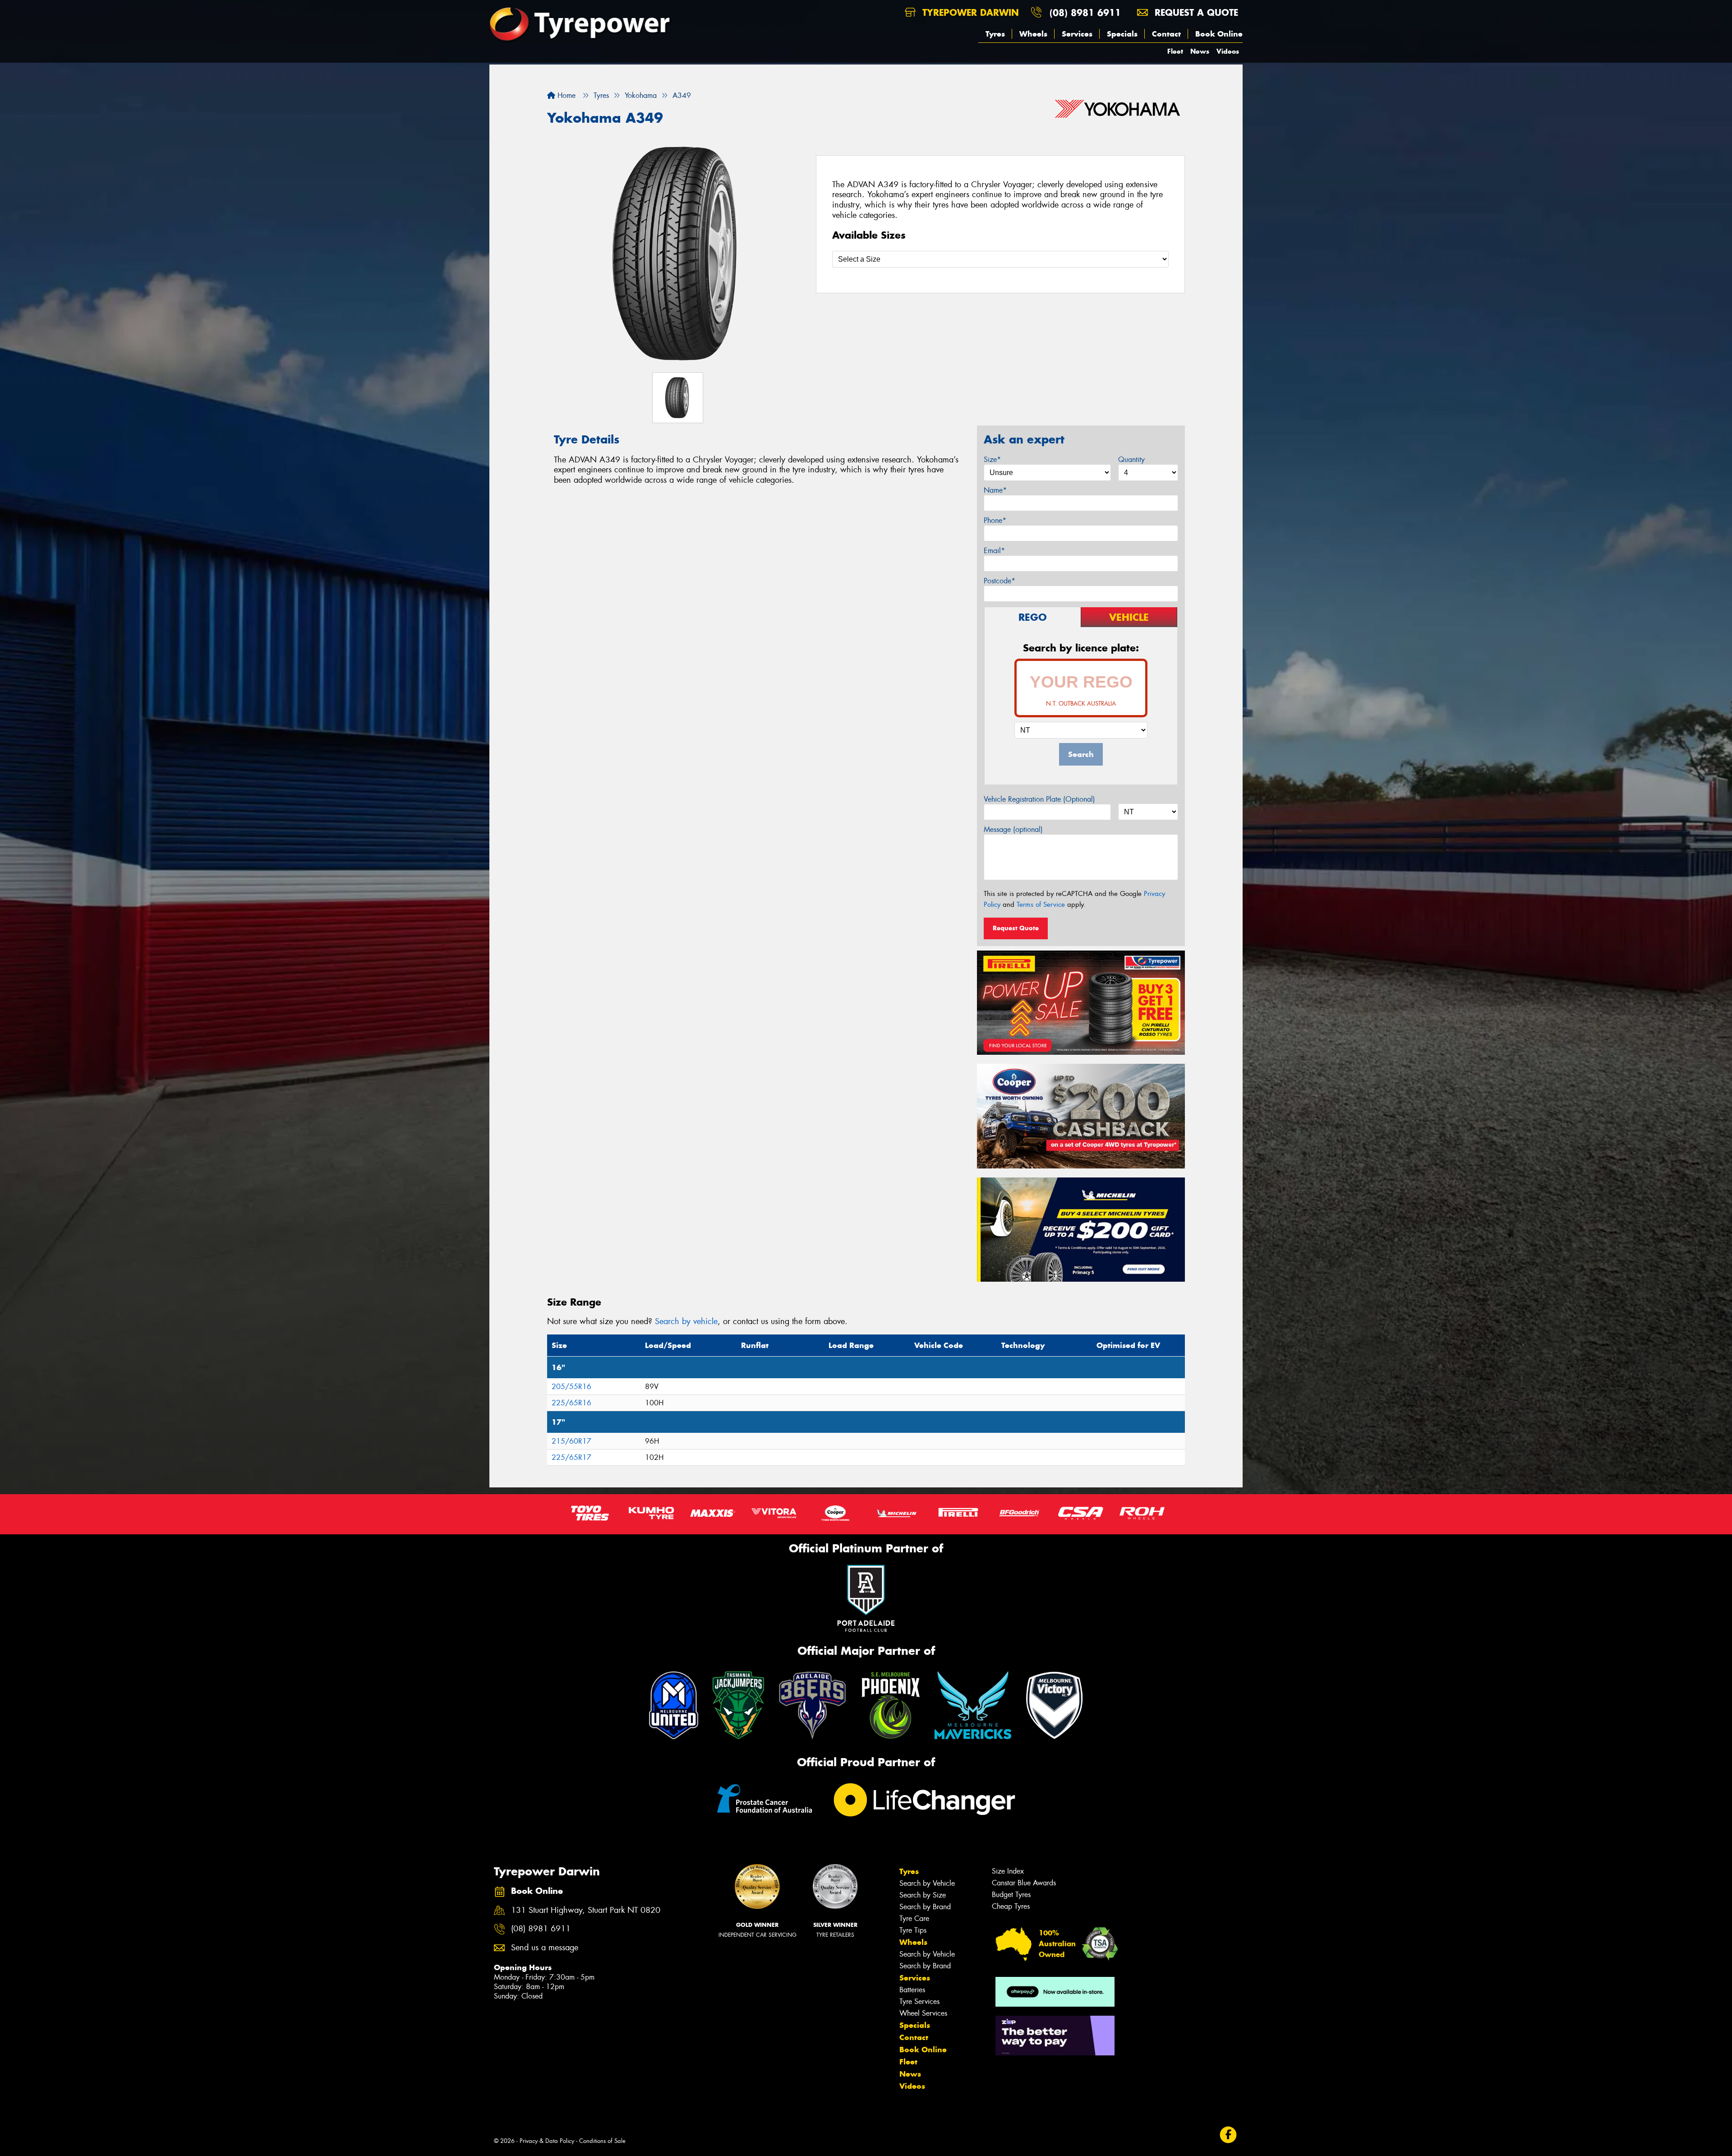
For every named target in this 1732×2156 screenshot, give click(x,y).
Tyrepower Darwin (969, 12)
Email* (994, 551)
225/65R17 (571, 1457)
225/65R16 (571, 1403)
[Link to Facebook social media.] (1228, 2135)
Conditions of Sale (602, 2141)
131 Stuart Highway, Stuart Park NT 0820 (586, 1910)
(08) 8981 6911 (1085, 12)
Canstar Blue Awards (1024, 1883)
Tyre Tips (913, 1930)
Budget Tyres (1011, 1895)
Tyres (995, 34)
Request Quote (1016, 928)
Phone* (995, 520)
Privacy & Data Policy (547, 2141)
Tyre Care (914, 1918)
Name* (995, 490)
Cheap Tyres (1011, 1906)
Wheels (1033, 34)
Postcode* (1000, 581)
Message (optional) (1013, 829)
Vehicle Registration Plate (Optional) (1039, 799)
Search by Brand (925, 1907)
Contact (1166, 34)
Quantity (1131, 459)
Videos (1228, 51)
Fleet (1175, 51)
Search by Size (923, 1895)
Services (1077, 34)
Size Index (1008, 1871)
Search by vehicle (686, 1321)
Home (565, 95)
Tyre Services (919, 2001)
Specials (1122, 34)
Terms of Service (1041, 905)
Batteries (912, 1990)
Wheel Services (923, 2013)
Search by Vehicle (927, 1883)
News (1200, 51)
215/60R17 (571, 1441)
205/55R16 (571, 1387)
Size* (992, 459)
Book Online (1219, 34)
